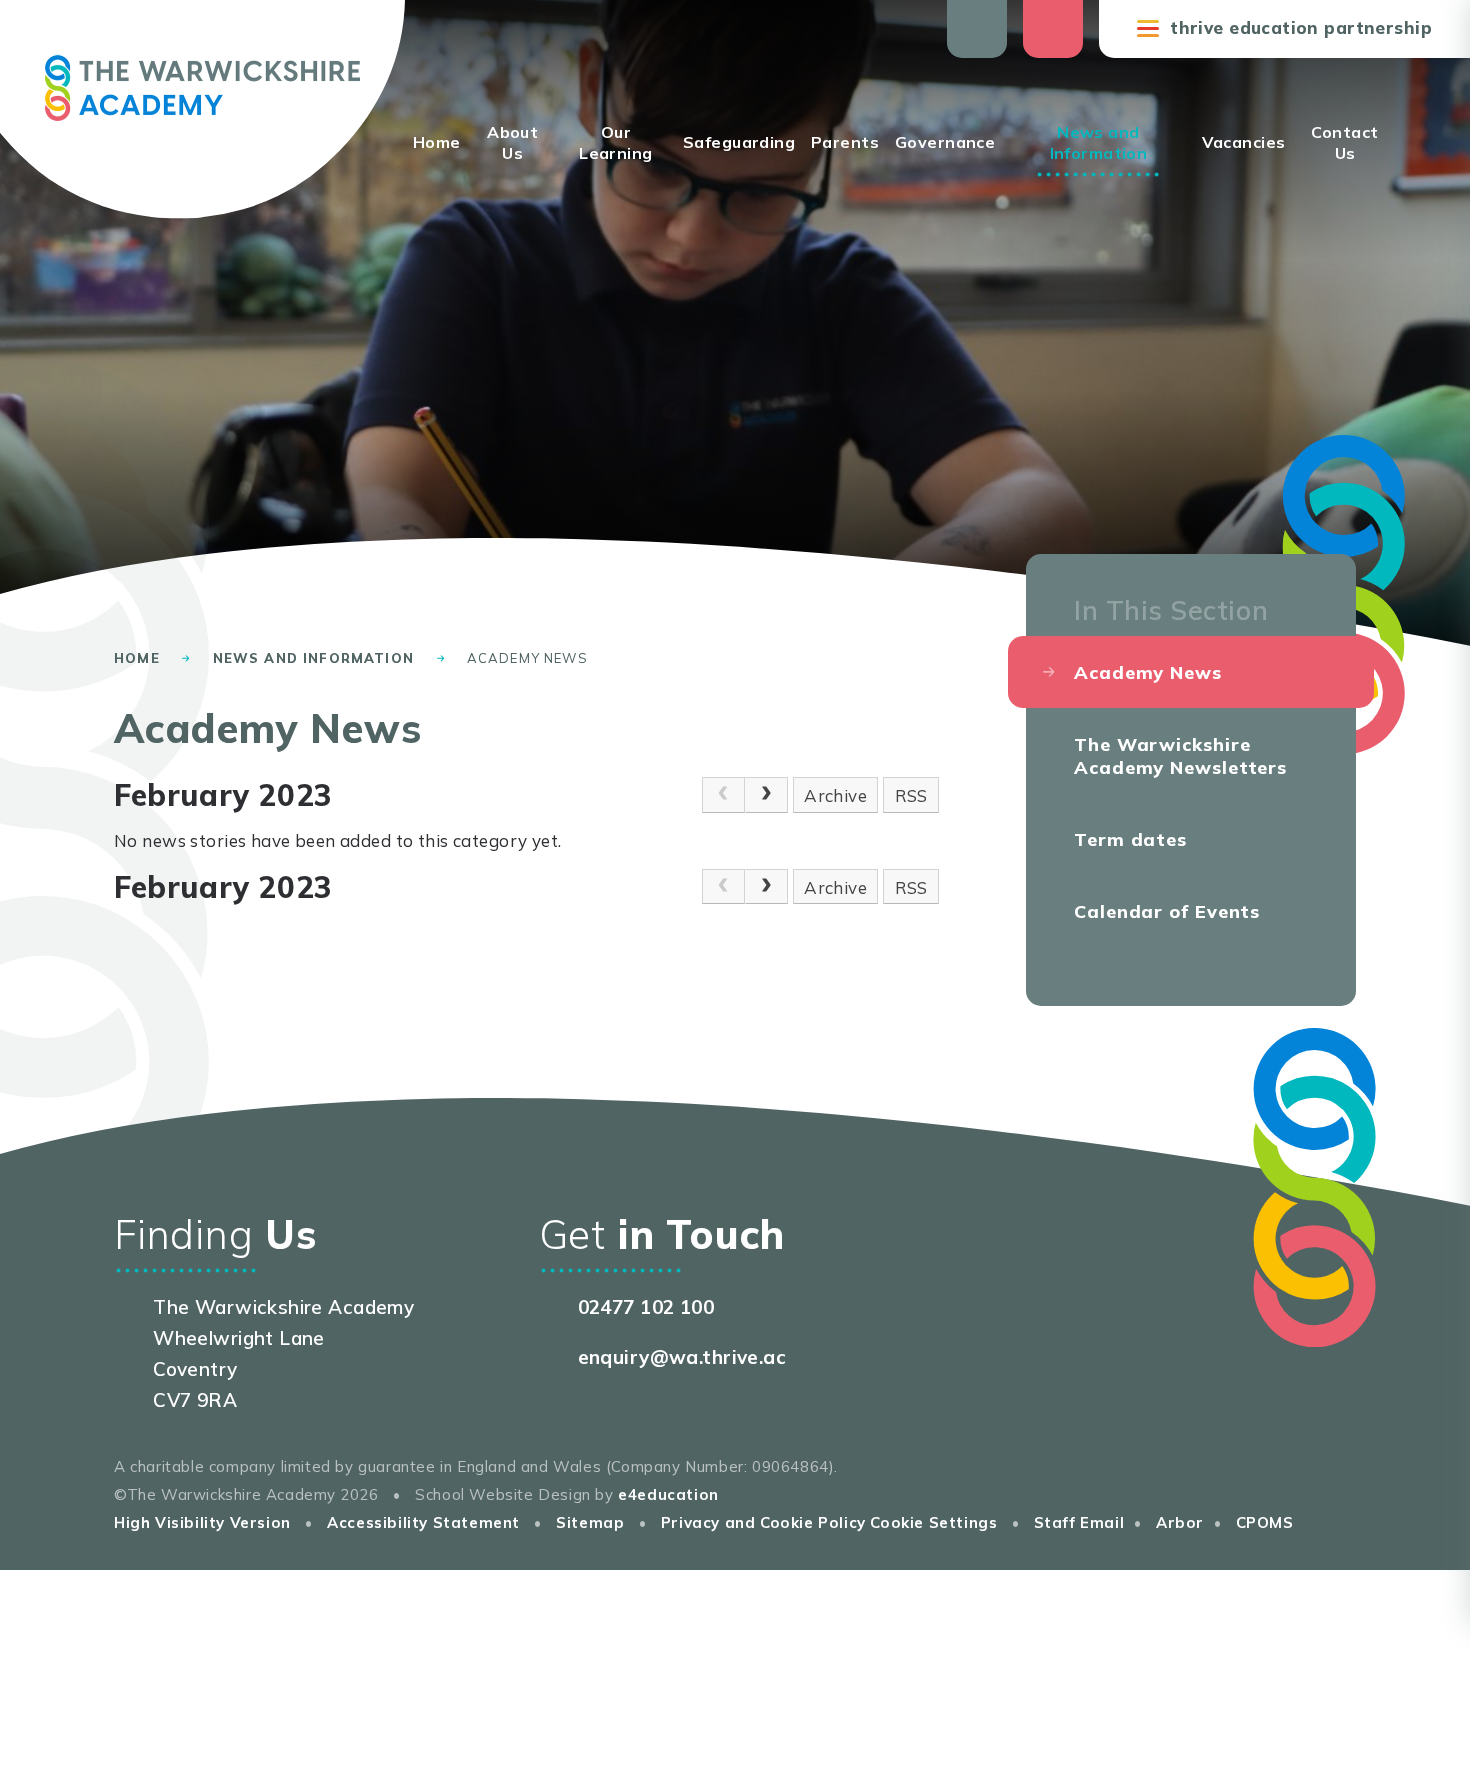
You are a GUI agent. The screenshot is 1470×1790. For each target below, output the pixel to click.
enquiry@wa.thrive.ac (682, 1357)
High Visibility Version (202, 1522)
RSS (911, 795)
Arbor (1180, 1522)
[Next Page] (766, 795)
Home (137, 658)
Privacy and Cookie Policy (763, 1522)
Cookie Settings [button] (933, 1522)
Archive (835, 795)
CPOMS (1265, 1522)
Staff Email (1079, 1522)
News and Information (313, 658)
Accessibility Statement (423, 1522)
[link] (723, 795)
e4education (668, 1494)
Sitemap (590, 1522)
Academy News (527, 658)
